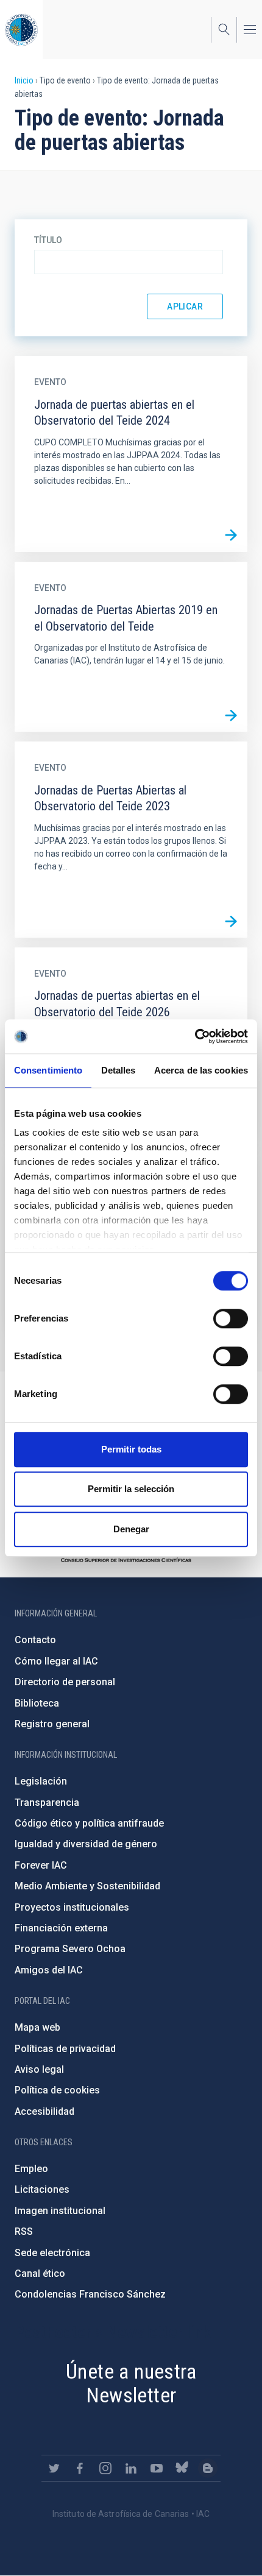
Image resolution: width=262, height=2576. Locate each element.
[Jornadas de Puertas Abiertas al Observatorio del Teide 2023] (231, 921)
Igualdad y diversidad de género (86, 1844)
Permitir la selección (131, 1489)
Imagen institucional (60, 2211)
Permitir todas (131, 1449)
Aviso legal (39, 2069)
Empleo (31, 2169)
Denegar (131, 1529)
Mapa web (37, 2027)
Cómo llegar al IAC (56, 1661)
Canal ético (40, 2273)
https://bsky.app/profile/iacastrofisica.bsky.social (182, 2468)
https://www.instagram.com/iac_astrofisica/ (105, 2468)
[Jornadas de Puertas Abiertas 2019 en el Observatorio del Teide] (231, 715)
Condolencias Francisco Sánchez (90, 2294)
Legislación (41, 1781)
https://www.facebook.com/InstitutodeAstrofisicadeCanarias (80, 2468)
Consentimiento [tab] (48, 1070)
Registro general (52, 1724)
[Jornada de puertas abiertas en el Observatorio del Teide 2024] (231, 536)
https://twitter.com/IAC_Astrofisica (54, 2468)
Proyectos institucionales (72, 1907)
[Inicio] (21, 30)
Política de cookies (57, 2090)
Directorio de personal (65, 1682)
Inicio (24, 80)
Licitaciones (42, 2189)
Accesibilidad (44, 2111)
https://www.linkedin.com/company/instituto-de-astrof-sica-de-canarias (131, 2468)
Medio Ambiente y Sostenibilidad (87, 1886)
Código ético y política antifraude (89, 1823)
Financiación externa (61, 1928)
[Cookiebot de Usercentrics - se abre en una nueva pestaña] (195, 1036)
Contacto (35, 1640)
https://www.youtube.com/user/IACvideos (157, 2468)
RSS (24, 2231)
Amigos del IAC (49, 1970)
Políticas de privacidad (65, 2049)
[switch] (231, 1318)
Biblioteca (37, 1703)
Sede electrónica (52, 2253)
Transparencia (47, 1803)
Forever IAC (41, 1865)
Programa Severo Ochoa (70, 1949)
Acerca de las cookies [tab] (201, 1070)
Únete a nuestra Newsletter (131, 2383)
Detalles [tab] (119, 1070)
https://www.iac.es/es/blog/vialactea (208, 2468)
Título (48, 240)
